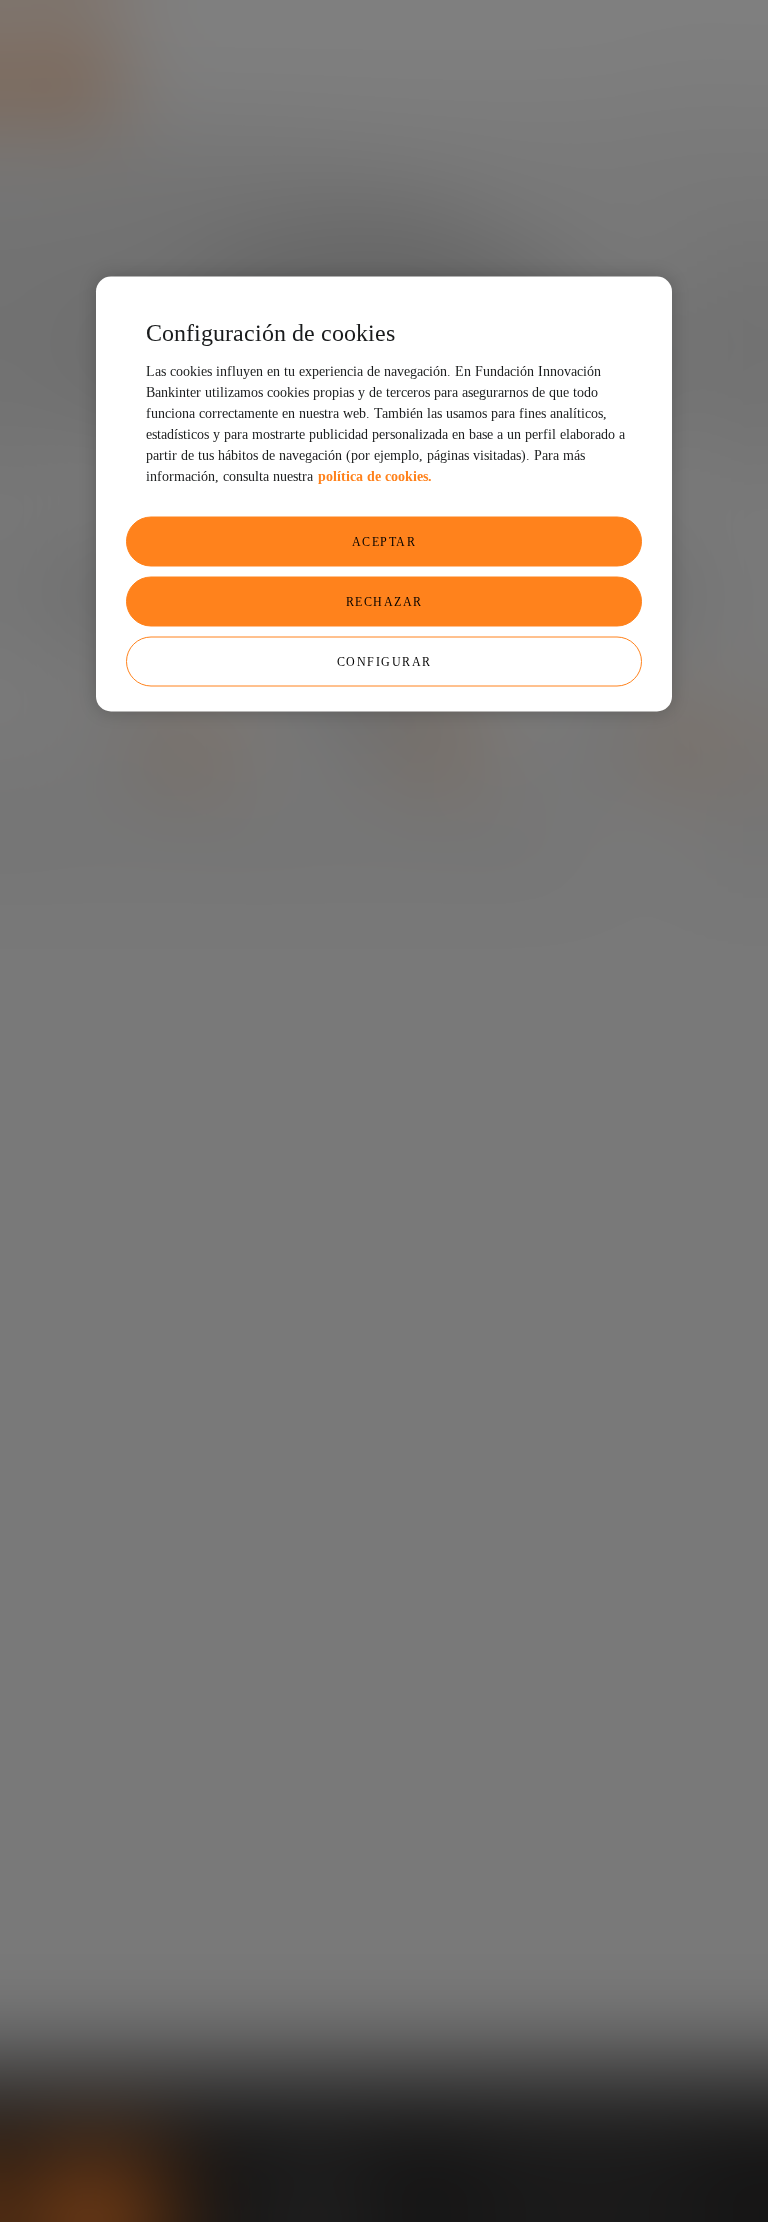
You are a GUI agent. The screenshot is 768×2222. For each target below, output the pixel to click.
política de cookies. (375, 475)
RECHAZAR (384, 601)
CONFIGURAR (384, 661)
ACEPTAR (384, 541)
